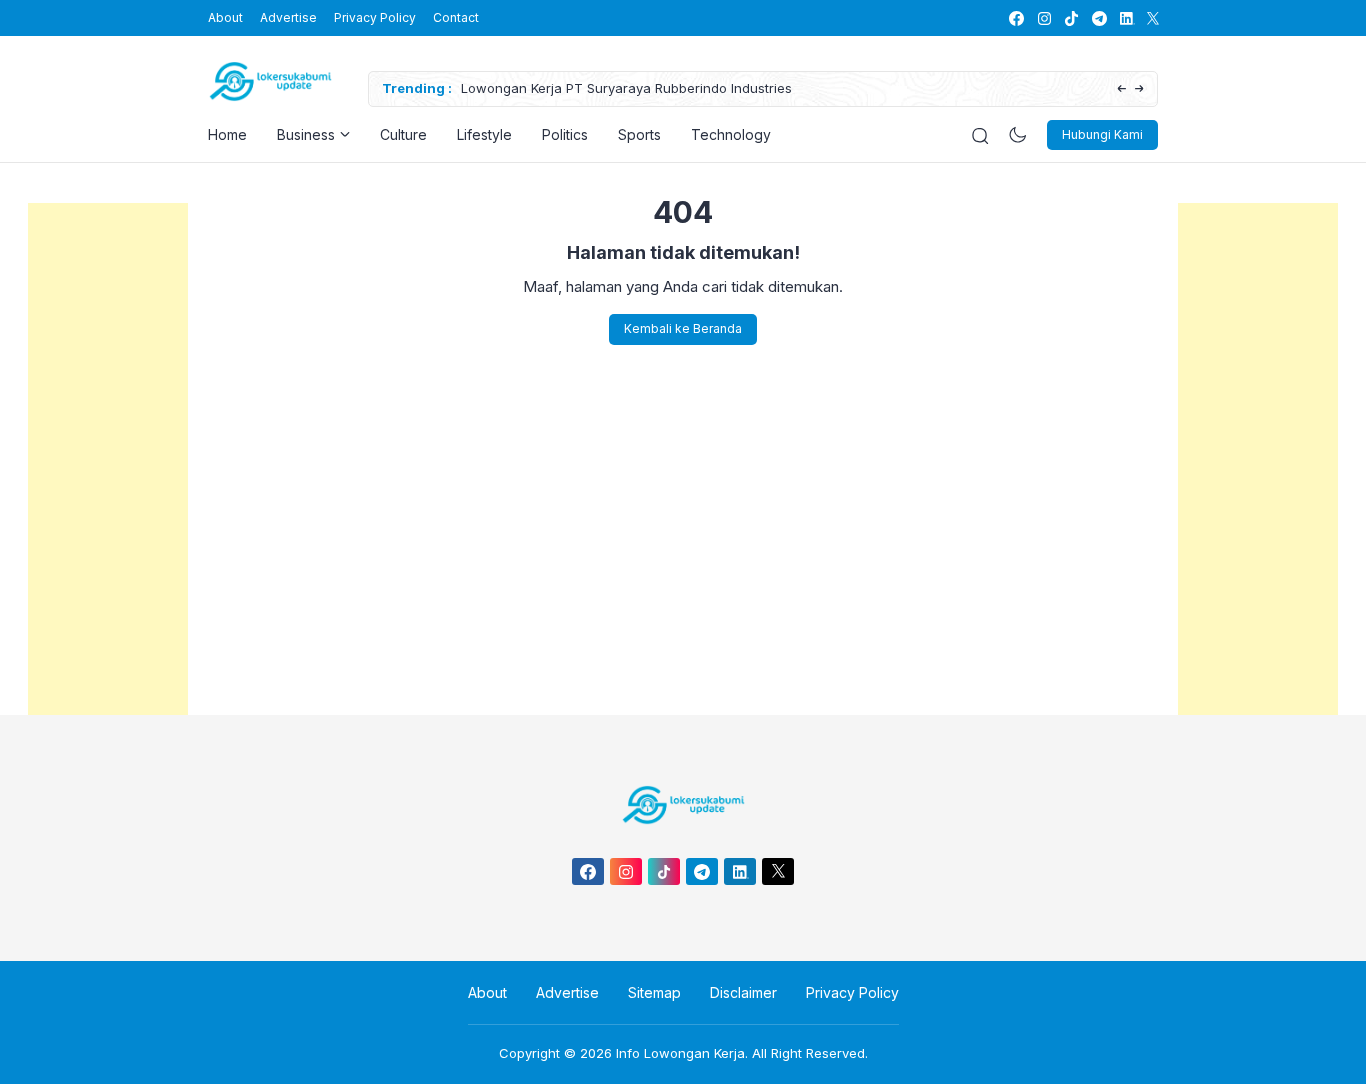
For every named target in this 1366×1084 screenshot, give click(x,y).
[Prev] (1121, 89)
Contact (456, 17)
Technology (731, 134)
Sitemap (654, 992)
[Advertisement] (108, 503)
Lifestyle (484, 134)
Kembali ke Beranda (683, 328)
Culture (403, 134)
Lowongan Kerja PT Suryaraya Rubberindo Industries (626, 88)
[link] (1015, 18)
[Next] (1139, 89)
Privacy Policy (375, 17)
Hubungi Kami (1102, 134)
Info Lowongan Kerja (680, 1053)
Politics (565, 134)
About (225, 17)
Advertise (288, 17)
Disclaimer (743, 992)
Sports (639, 134)
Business (306, 134)
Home (227, 134)
